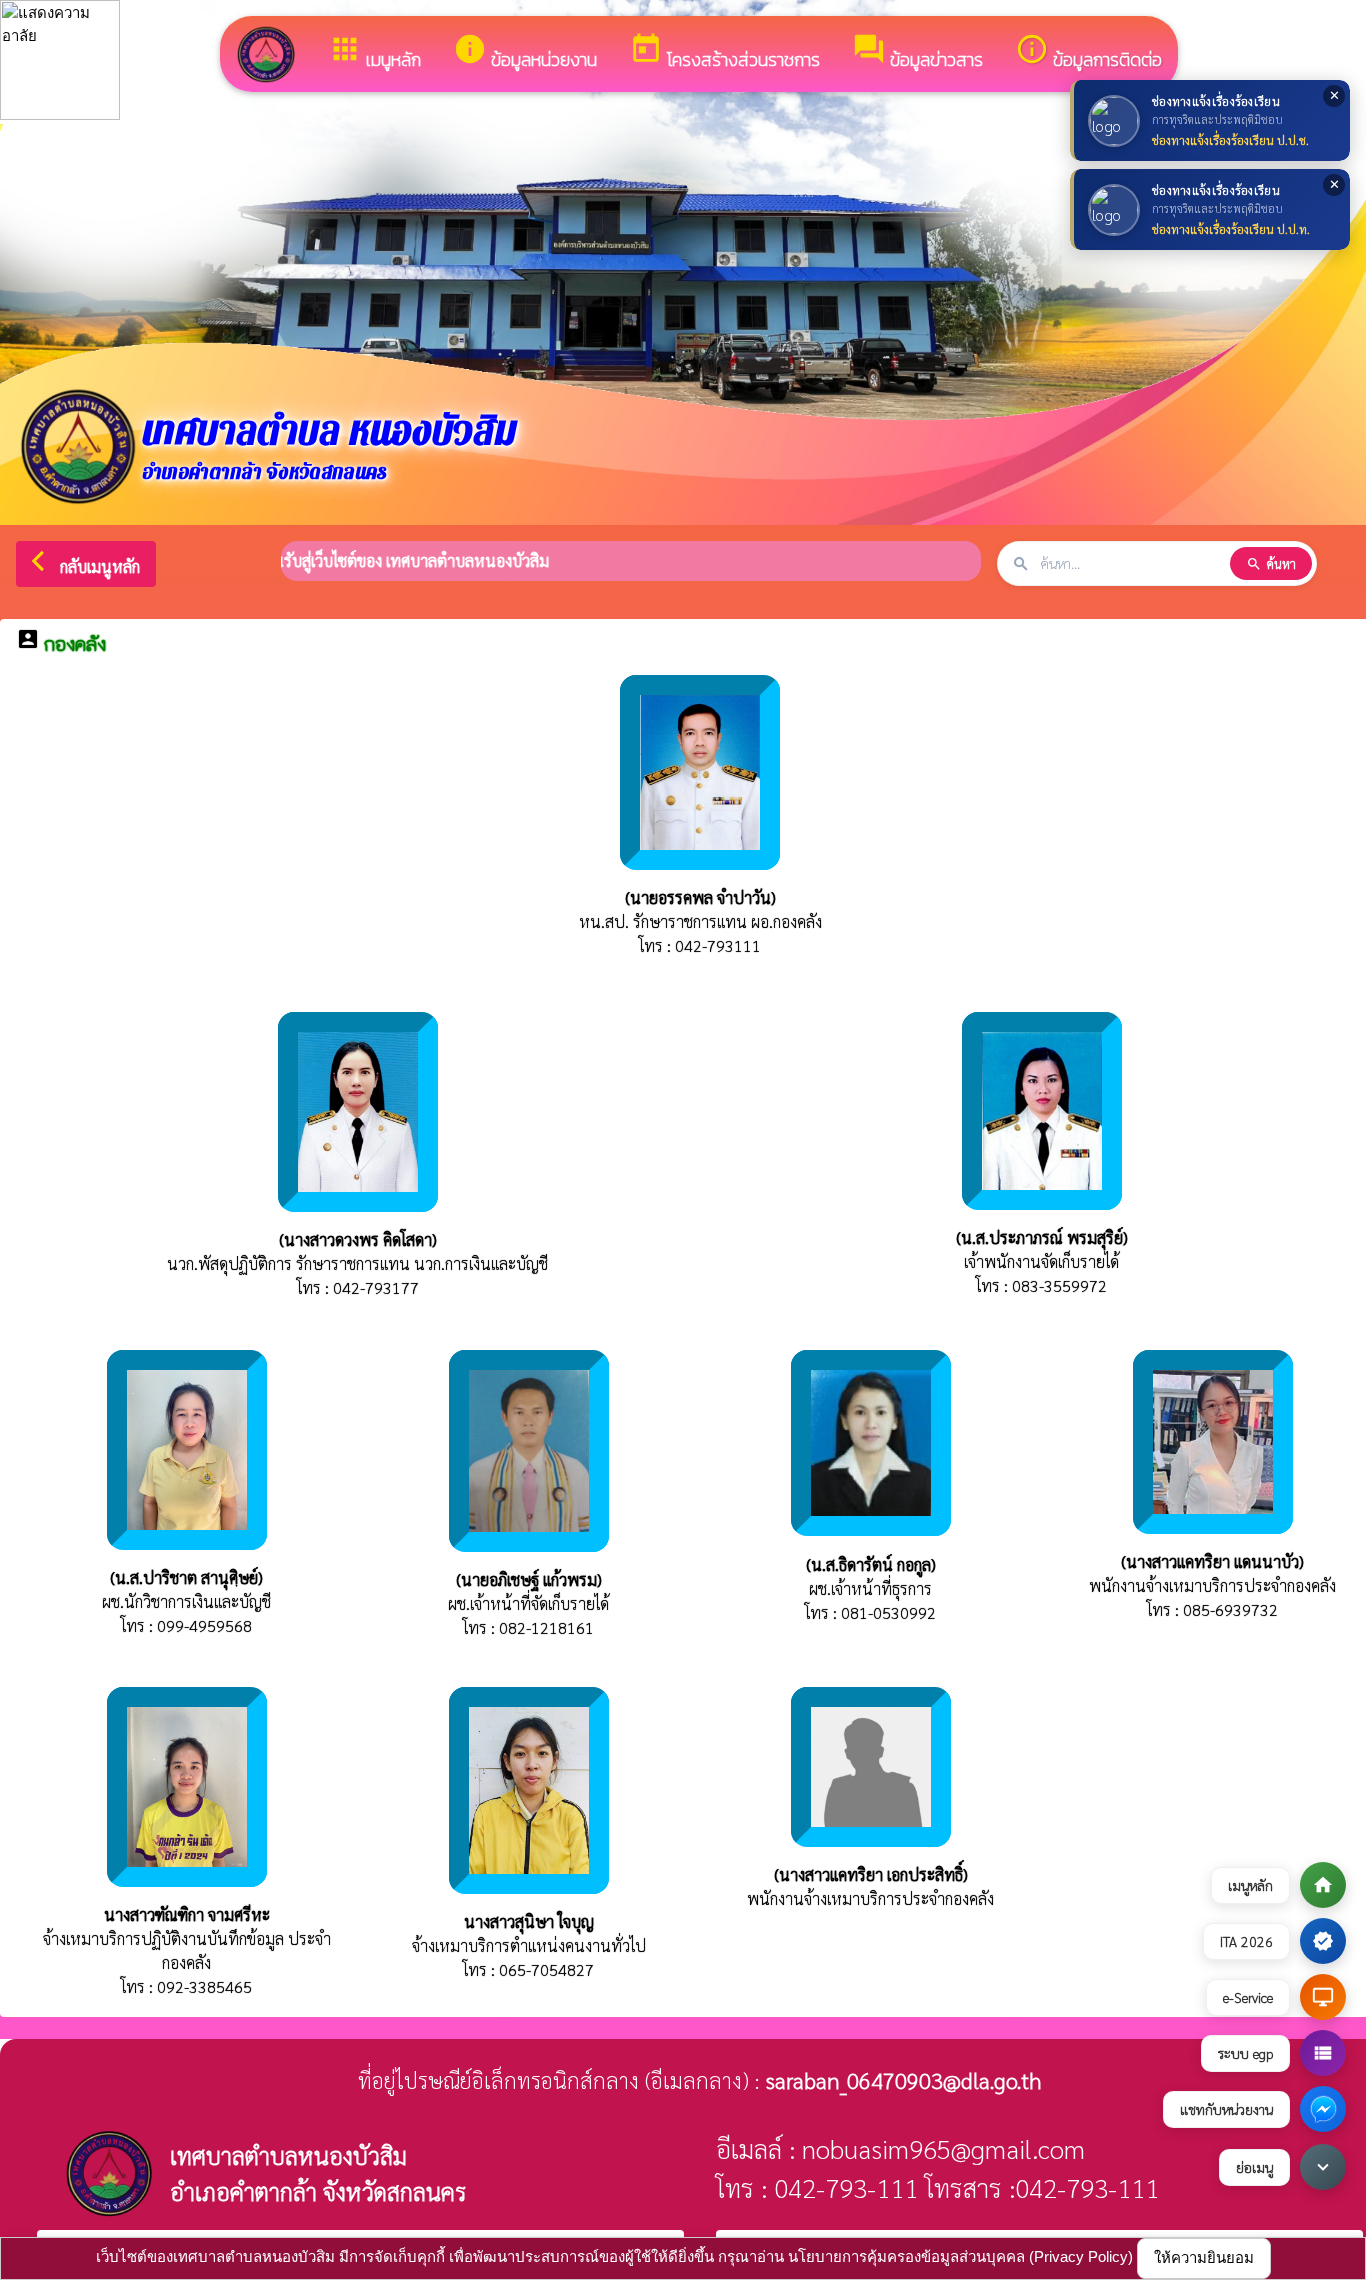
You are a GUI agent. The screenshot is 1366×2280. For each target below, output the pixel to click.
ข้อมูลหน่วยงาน (525, 52)
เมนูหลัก (374, 52)
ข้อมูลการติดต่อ (1088, 52)
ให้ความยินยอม (1204, 2257)
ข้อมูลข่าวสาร (917, 52)
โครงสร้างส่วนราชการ (724, 52)
